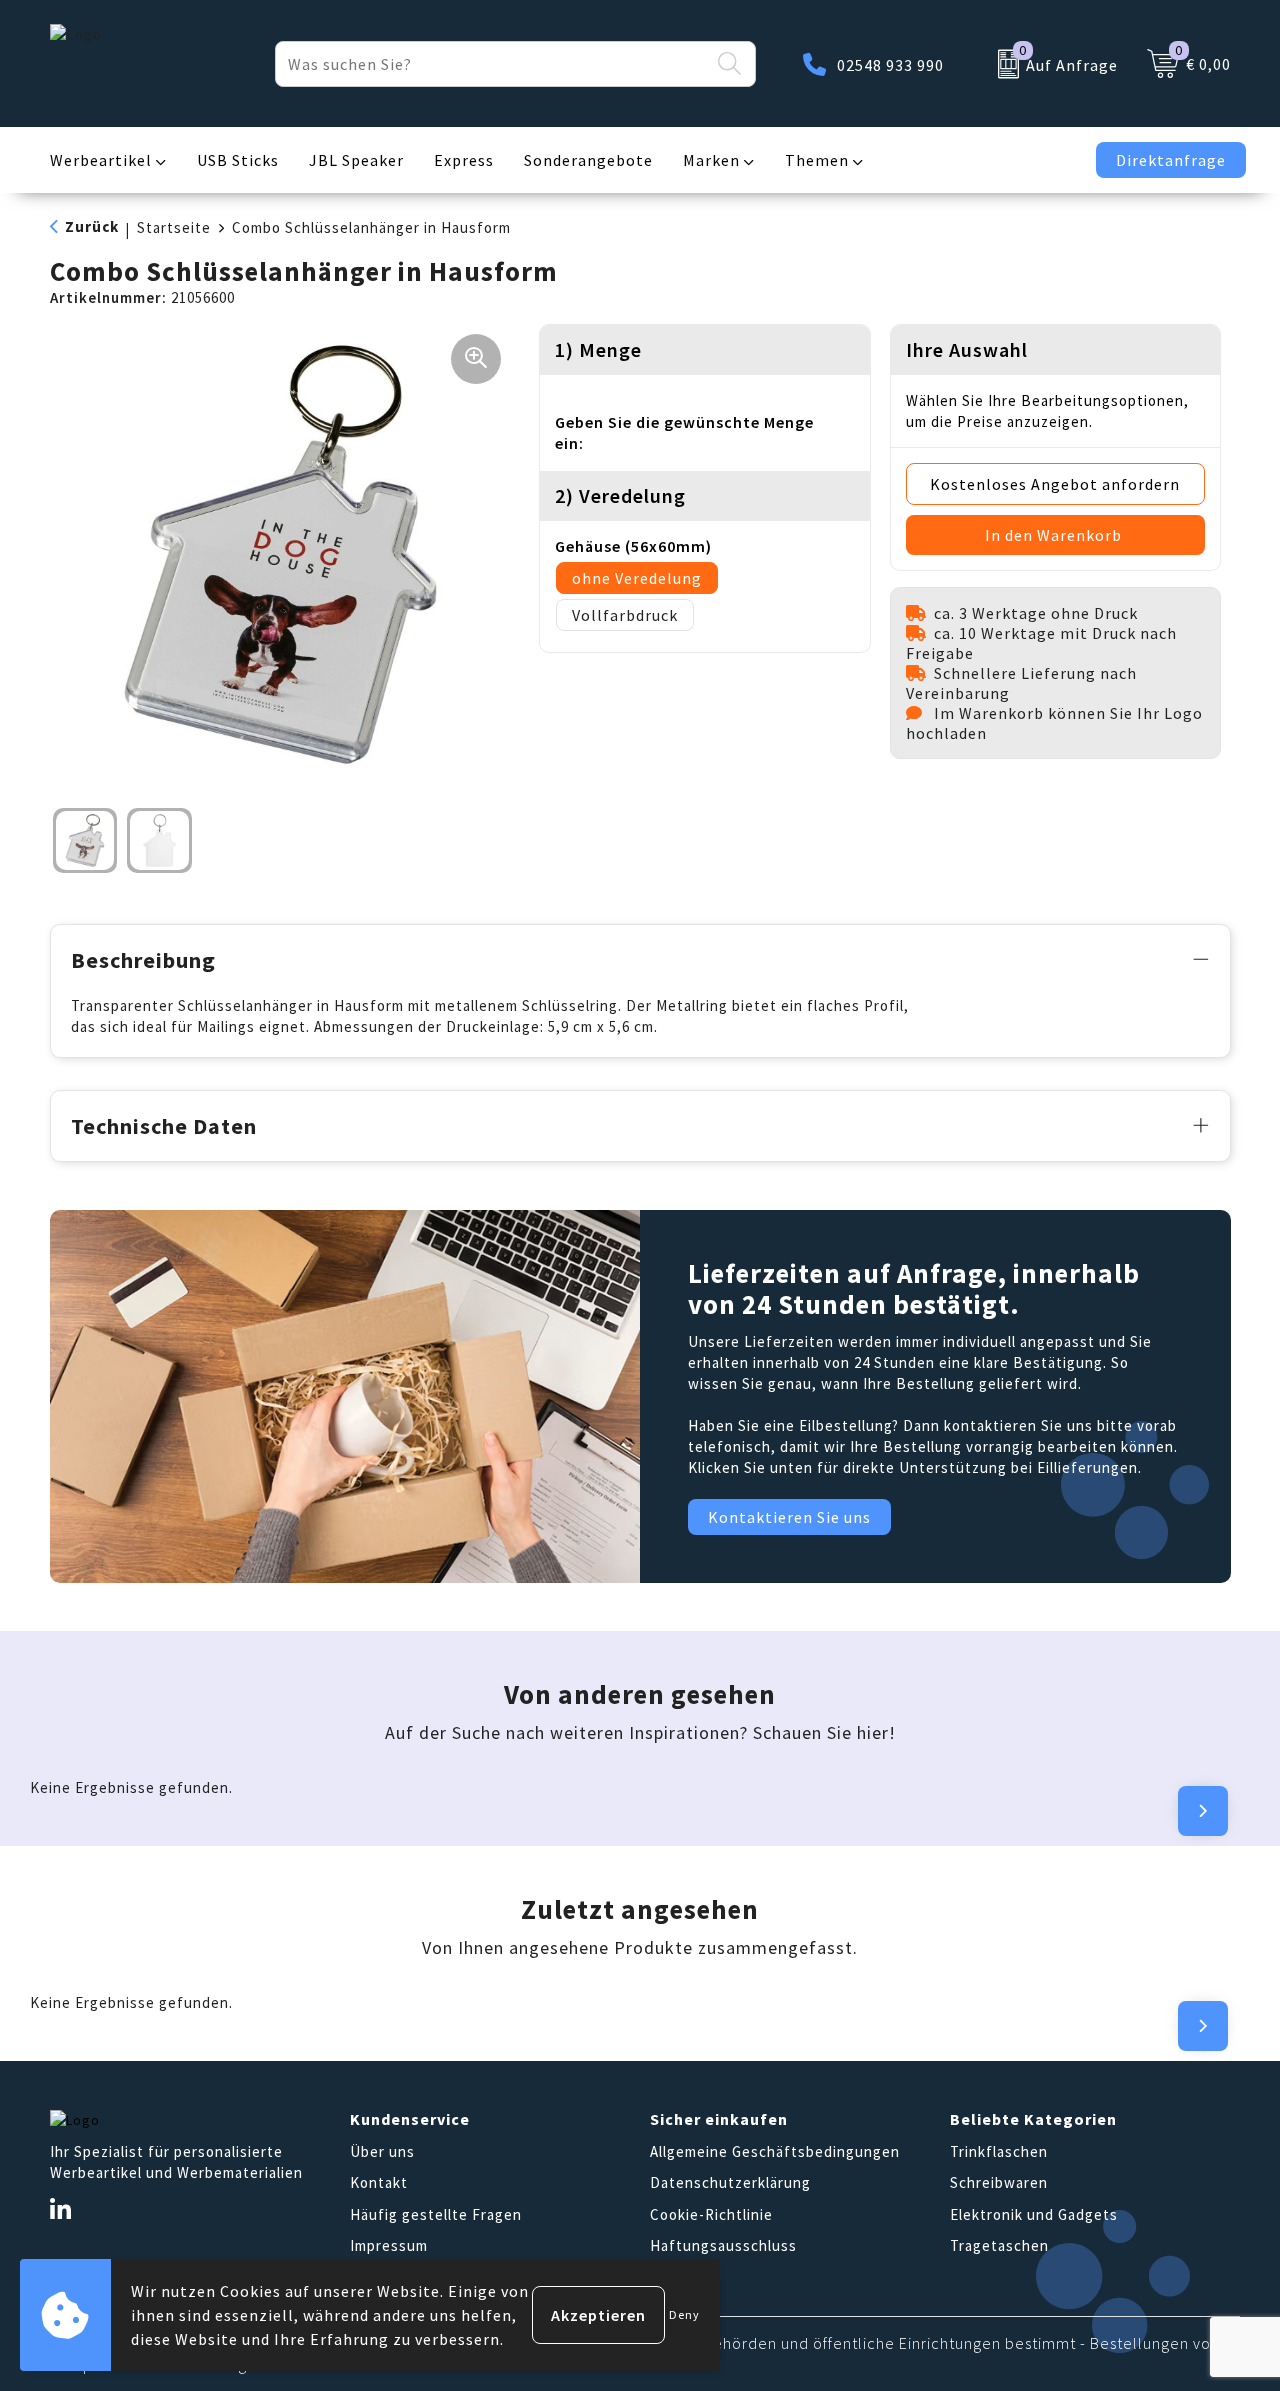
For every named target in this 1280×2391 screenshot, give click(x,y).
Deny (684, 2314)
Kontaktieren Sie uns (789, 1517)
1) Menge (598, 349)
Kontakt (379, 2182)
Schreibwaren (999, 2182)
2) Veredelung (620, 495)
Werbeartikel (101, 160)
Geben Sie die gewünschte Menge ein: (684, 432)
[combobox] (492, 64)
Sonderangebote (588, 160)
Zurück (92, 226)
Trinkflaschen (999, 2151)
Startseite (174, 227)
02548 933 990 (890, 65)
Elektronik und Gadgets (1034, 2214)
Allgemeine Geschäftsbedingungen (775, 2151)
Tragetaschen (999, 2245)
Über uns (382, 2151)
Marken (711, 160)
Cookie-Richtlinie (711, 2214)
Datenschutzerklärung (730, 2182)
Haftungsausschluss (723, 2245)
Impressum (389, 2245)
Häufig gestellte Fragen (436, 2214)
